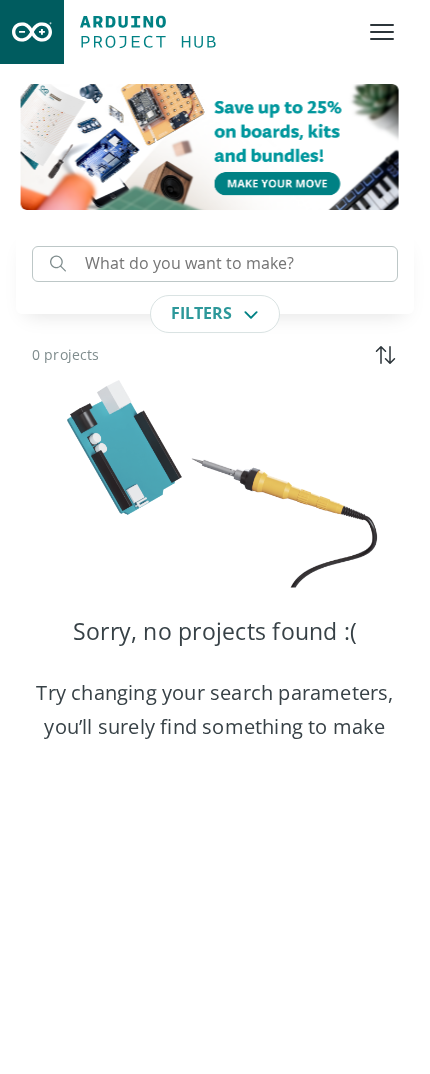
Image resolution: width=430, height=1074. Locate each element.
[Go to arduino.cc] (32, 32)
